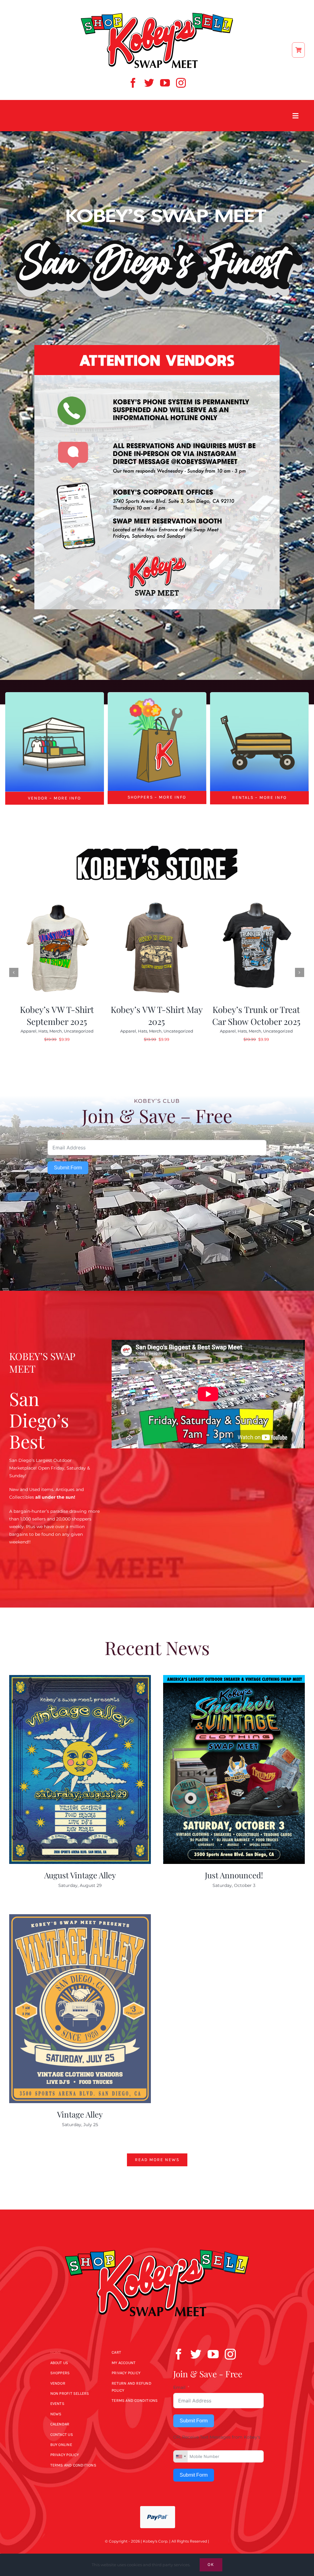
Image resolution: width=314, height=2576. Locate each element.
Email (54, 1134)
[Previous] (14, 972)
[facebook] (133, 83)
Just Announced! (234, 1875)
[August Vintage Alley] (80, 1769)
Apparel (29, 1031)
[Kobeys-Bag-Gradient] (157, 694)
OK (211, 2564)
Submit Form (68, 1168)
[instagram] (181, 83)
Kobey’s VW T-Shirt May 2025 (157, 1015)
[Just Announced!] (234, 1769)
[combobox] (181, 2456)
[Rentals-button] (260, 694)
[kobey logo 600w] (157, 2239)
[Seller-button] (55, 694)
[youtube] (165, 83)
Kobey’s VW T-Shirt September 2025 (57, 1015)
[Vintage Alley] (80, 2009)
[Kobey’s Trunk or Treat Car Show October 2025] (256, 950)
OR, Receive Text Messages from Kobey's (217, 2437)
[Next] (300, 972)
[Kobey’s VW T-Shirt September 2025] (57, 950)
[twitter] (149, 83)
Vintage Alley (80, 2114)
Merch (56, 1031)
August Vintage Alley (80, 1875)
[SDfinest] (157, 198)
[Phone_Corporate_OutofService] (157, 347)
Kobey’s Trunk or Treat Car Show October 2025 (256, 1015)
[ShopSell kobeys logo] (157, 14)
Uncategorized (79, 1031)
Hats (43, 1031)
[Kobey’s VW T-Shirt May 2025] (157, 950)
